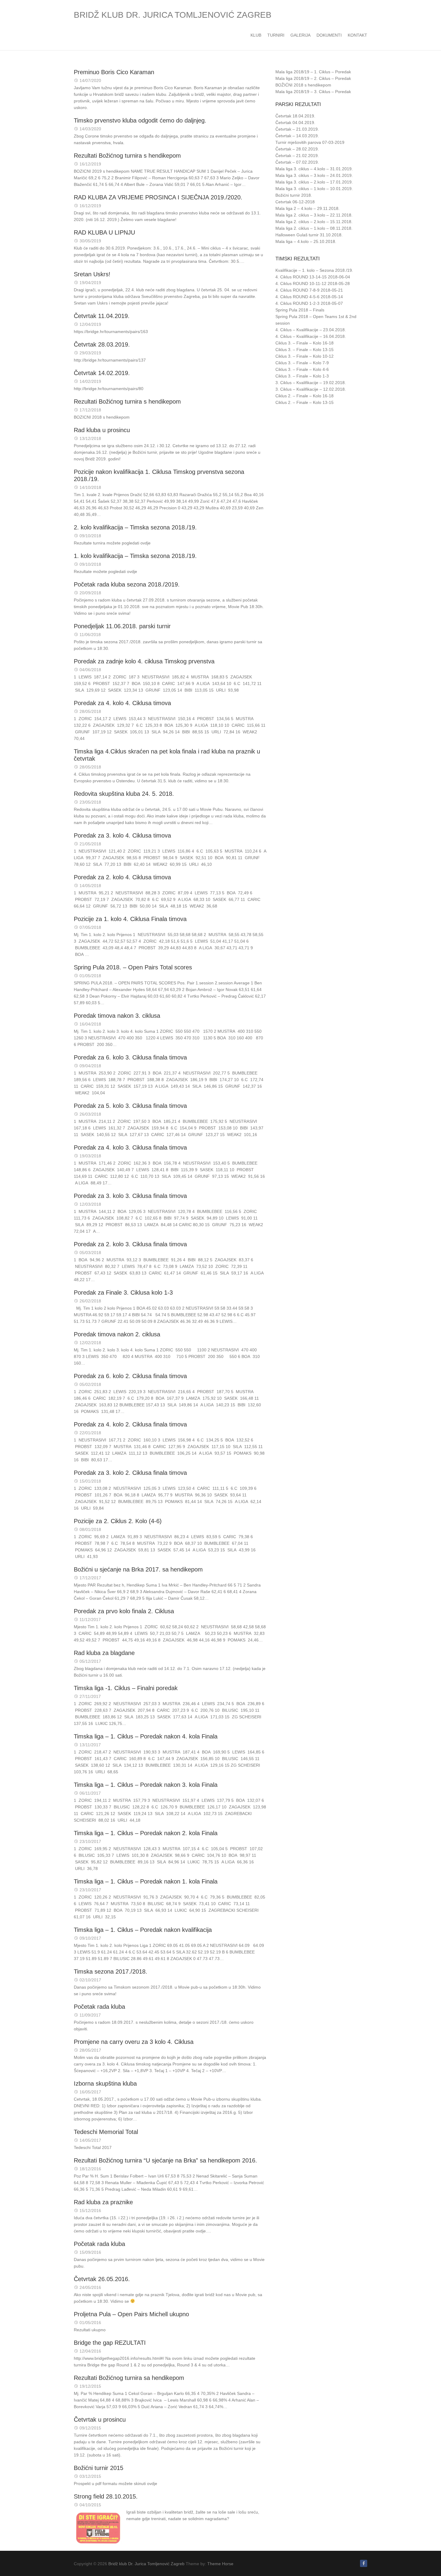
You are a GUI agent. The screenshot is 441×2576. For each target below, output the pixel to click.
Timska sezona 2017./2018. (111, 1971)
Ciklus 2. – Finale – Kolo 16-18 (304, 396)
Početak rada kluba (99, 2007)
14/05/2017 (90, 2140)
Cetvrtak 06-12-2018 (295, 202)
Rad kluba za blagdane (104, 1653)
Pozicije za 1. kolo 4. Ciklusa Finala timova (130, 919)
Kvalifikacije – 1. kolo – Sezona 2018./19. (314, 270)
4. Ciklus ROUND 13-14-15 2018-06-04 (313, 277)
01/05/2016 (90, 2323)
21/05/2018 (90, 844)
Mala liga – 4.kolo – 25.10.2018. (306, 241)
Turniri (276, 35)
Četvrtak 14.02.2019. (102, 373)
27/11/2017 (90, 1696)
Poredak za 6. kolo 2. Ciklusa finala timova (130, 1376)
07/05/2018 (90, 927)
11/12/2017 (90, 1620)
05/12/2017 (90, 1661)
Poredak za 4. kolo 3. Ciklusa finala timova (130, 1147)
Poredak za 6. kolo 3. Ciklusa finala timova (130, 1057)
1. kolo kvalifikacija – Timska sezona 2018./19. (135, 556)
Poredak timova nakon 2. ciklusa (117, 1334)
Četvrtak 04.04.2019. (295, 123)
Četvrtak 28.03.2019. (102, 344)
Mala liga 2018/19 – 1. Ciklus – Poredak (313, 72)
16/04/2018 (90, 1024)
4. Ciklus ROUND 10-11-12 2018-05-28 (313, 283)
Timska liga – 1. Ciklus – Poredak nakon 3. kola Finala (146, 1785)
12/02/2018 (90, 1343)
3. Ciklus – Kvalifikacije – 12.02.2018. (311, 389)
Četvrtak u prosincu (100, 2420)
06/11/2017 (90, 1793)
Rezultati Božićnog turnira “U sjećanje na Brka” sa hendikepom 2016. (165, 2160)
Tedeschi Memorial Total (106, 2132)
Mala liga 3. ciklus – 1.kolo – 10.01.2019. (314, 189)
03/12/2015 (90, 2476)
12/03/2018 (90, 1204)
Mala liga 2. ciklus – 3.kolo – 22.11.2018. (314, 215)
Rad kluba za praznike (103, 2202)
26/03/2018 (90, 1114)
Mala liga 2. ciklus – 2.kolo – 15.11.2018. (314, 222)
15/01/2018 (90, 1481)
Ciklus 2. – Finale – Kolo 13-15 (304, 402)
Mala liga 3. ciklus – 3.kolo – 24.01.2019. (314, 175)
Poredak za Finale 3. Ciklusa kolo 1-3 (123, 1293)
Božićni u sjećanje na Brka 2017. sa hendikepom (138, 1569)
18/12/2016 (90, 2169)
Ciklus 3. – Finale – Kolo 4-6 (302, 369)
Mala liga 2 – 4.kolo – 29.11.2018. (307, 208)
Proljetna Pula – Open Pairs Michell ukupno (131, 2314)
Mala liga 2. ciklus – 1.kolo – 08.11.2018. (314, 228)
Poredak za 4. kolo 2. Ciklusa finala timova (130, 1424)
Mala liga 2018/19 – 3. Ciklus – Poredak (313, 92)
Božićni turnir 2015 (99, 2468)
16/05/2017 (90, 2092)
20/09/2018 (90, 593)
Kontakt (357, 35)
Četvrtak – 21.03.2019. (297, 129)
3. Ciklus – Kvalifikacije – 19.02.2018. (311, 383)
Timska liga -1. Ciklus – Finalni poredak (126, 1688)
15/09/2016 (90, 2252)
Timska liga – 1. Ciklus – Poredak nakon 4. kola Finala (146, 1736)
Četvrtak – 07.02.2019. (297, 162)
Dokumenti (329, 35)
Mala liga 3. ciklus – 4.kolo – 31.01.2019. (314, 169)
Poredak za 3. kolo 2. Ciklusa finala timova (130, 1473)
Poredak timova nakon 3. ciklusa (117, 1016)
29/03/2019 (90, 353)
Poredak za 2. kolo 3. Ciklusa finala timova (130, 1244)
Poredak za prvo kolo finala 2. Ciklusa (124, 1611)
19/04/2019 (90, 283)
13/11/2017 (90, 1745)
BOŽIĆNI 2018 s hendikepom (303, 85)
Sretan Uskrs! (92, 274)
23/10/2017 (90, 1841)
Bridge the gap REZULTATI (110, 2343)
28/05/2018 (90, 711)
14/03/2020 (90, 129)
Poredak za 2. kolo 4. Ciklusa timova (122, 877)
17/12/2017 (90, 1578)
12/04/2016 (90, 2351)
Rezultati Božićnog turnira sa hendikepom (129, 2378)
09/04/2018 (90, 1066)
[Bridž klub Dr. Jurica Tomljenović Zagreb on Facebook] (364, 2563)
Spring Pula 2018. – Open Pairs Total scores (133, 967)
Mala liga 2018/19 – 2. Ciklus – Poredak (313, 78)
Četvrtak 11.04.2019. (102, 316)
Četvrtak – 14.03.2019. (297, 136)
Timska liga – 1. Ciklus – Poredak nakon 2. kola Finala (146, 1833)
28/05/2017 (90, 2050)
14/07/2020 (90, 80)
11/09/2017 (90, 2015)
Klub (256, 35)
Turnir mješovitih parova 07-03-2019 (310, 142)
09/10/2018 (90, 536)
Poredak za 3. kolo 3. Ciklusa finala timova (130, 1196)
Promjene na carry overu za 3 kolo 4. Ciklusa (134, 2042)
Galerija (300, 35)
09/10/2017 (90, 1938)
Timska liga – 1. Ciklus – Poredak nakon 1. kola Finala (146, 1881)
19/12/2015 (90, 2386)
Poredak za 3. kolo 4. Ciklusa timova (122, 835)
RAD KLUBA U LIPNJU (104, 232)
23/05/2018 (90, 802)
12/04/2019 (90, 324)
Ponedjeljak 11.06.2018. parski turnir (122, 626)
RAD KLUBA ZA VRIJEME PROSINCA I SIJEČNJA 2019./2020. (158, 197)
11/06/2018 (90, 635)
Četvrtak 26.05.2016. (102, 2279)
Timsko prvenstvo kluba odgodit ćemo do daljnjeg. (140, 120)
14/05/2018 (90, 886)
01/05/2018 (90, 976)
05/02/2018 (90, 1384)
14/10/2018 (90, 487)
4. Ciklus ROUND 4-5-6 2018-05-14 (309, 297)
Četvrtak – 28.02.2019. (297, 149)
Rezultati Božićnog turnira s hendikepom (127, 156)
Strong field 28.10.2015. (106, 2496)
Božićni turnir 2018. (294, 195)
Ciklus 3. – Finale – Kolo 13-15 (304, 350)
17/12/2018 (90, 410)
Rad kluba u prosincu (102, 430)
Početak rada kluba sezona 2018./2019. (127, 584)
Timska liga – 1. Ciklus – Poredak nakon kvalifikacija (143, 1930)
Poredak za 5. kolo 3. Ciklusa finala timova (130, 1106)
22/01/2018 (90, 1433)
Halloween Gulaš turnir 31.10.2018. (309, 235)
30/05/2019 (90, 241)
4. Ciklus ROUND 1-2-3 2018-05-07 (309, 303)
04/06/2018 (90, 670)
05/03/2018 (90, 1253)
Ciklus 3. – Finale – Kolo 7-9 (302, 363)
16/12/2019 (90, 164)
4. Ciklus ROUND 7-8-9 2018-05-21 (309, 290)
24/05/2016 (90, 2287)
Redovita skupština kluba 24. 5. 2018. (124, 794)
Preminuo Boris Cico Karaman (114, 72)
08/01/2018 (90, 1529)
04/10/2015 (90, 2505)
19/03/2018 (90, 1156)
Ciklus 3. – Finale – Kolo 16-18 (304, 343)
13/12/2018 (90, 438)
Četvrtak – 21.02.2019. (297, 156)
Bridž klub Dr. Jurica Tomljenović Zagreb (173, 15)
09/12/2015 (90, 2428)
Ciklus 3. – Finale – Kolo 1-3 (302, 376)
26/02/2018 (90, 1301)
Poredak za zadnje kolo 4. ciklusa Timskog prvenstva (144, 661)
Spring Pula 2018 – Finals (300, 310)
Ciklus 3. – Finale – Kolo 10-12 (304, 356)
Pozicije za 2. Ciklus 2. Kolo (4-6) (118, 1521)
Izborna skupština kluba (105, 2084)
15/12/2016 (90, 2211)
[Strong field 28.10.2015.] (98, 2528)
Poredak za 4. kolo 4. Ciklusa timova (122, 703)
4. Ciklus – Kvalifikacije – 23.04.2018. (311, 330)
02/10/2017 (90, 1980)
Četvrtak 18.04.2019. (295, 116)
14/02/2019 (90, 381)
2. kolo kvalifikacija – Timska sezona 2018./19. (135, 527)
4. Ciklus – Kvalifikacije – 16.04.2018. (311, 336)
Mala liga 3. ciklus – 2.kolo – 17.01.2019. (314, 182)
